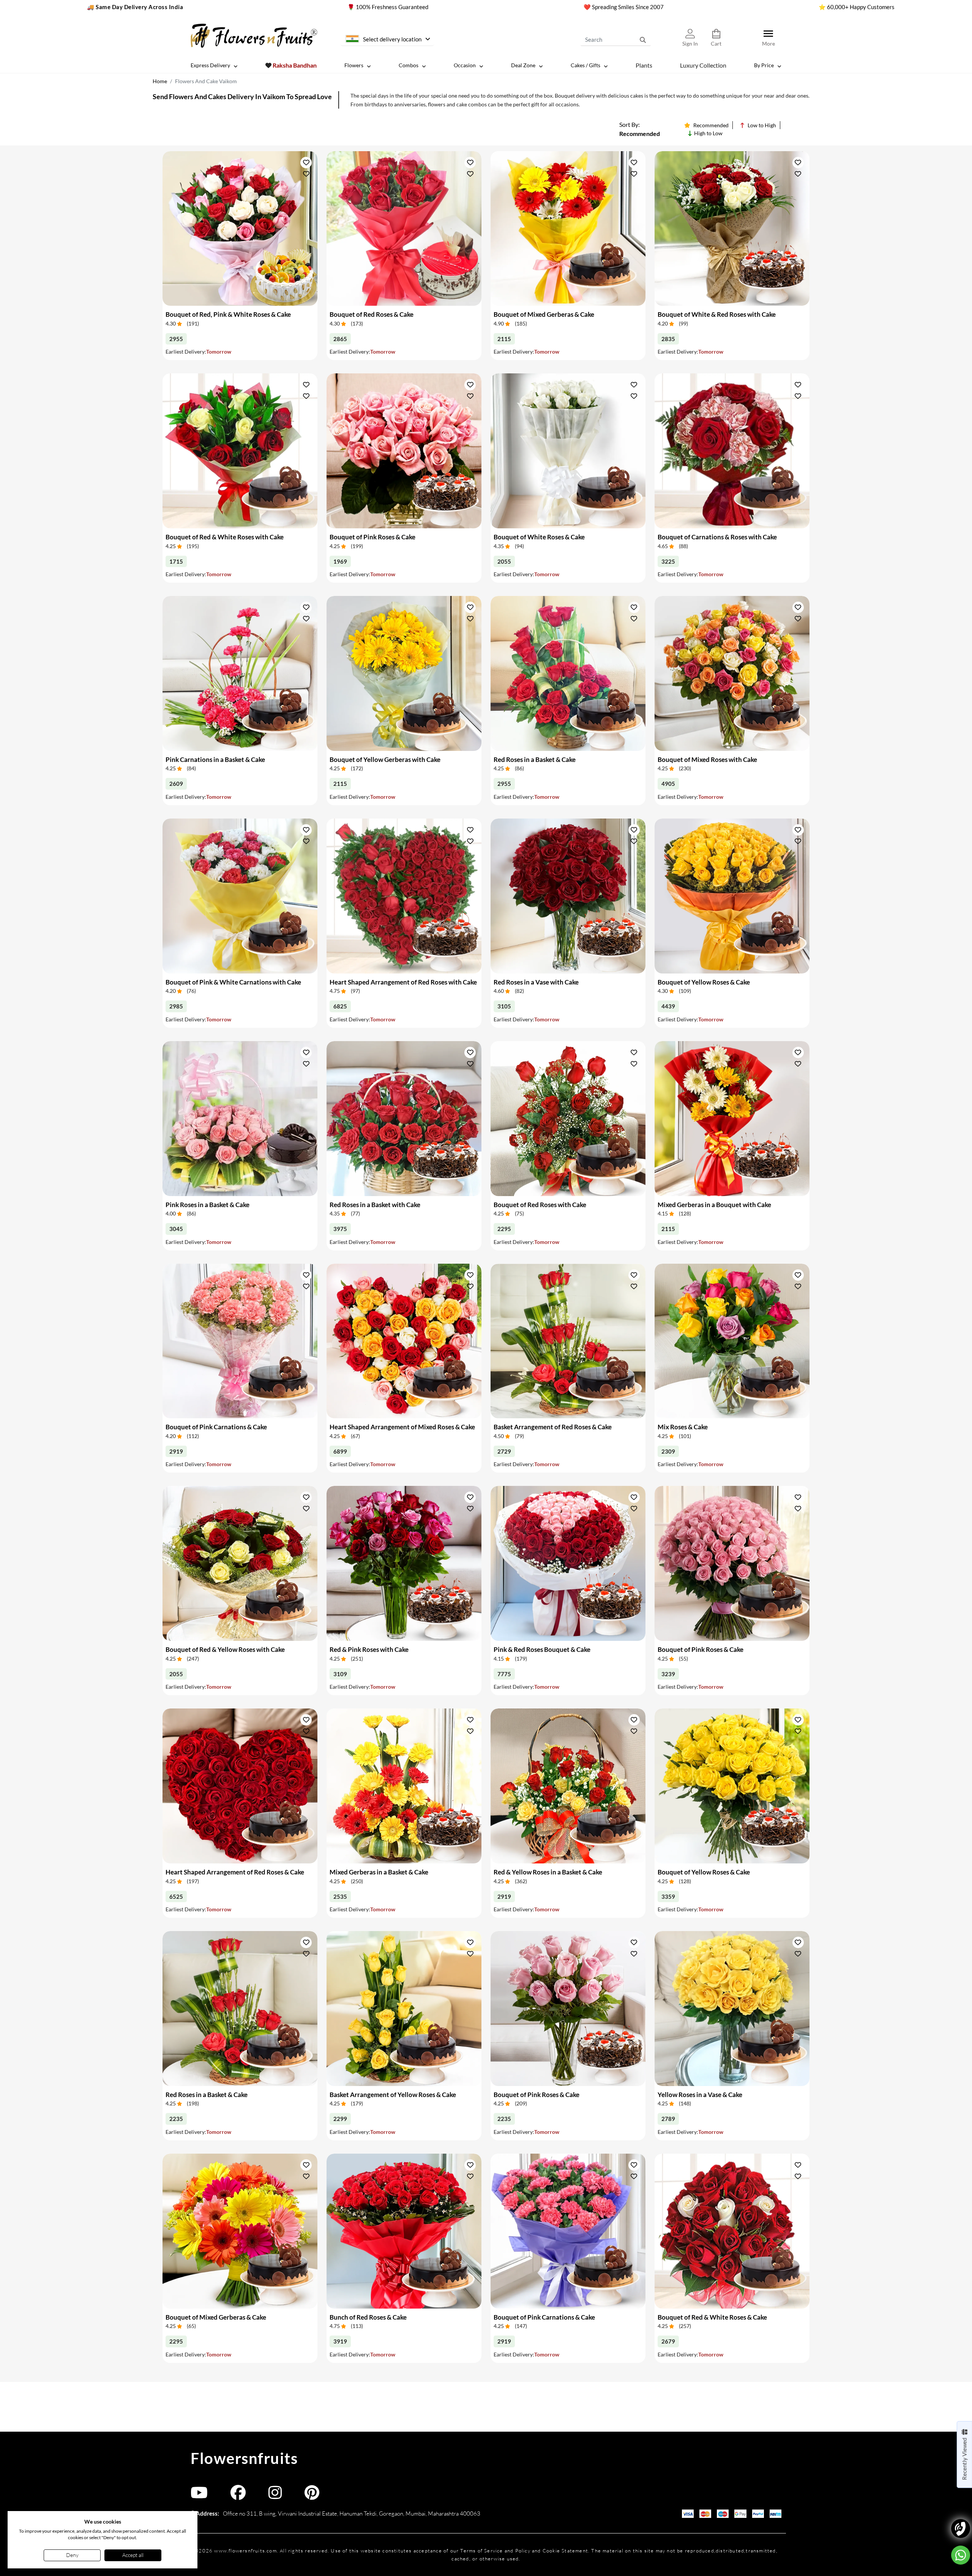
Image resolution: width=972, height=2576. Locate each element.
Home (160, 81)
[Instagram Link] (275, 2496)
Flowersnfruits (244, 2458)
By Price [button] (764, 65)
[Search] (643, 40)
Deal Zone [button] (523, 65)
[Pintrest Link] (312, 2496)
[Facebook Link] (238, 2496)
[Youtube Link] (199, 2496)
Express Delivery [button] (210, 65)
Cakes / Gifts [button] (585, 65)
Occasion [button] (465, 65)
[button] (306, 162)
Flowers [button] (354, 65)
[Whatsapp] (961, 2555)
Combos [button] (409, 65)
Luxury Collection (703, 65)
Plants (644, 65)
